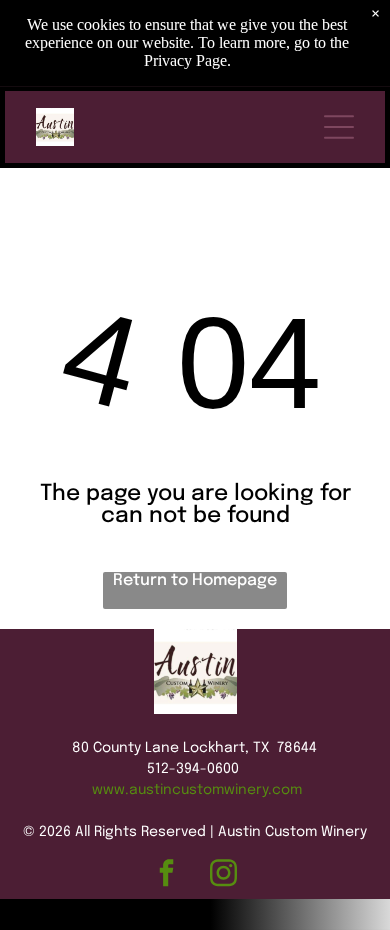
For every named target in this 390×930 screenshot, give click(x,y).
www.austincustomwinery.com (197, 790)
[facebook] (166, 876)
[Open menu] (339, 127)
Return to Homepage (195, 580)
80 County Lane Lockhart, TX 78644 (194, 748)
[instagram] (223, 876)
